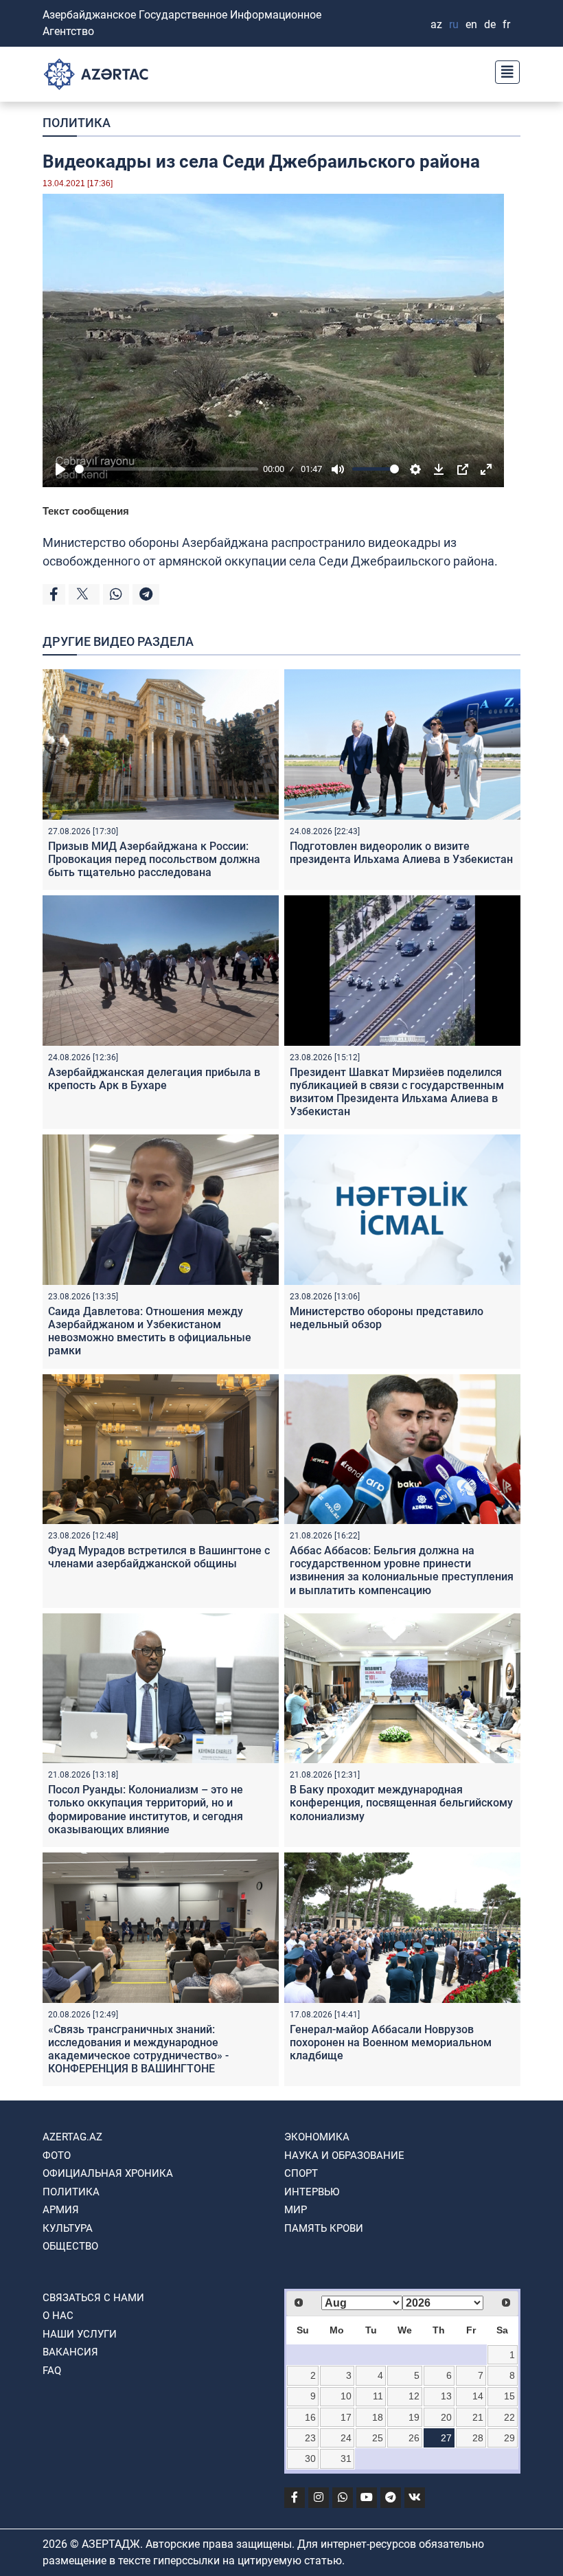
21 (478, 2417)
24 (346, 2438)
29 (509, 2438)
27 (446, 2438)
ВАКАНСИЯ (70, 2352)
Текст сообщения (86, 511)
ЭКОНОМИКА (317, 2137)
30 (310, 2459)
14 (478, 2396)
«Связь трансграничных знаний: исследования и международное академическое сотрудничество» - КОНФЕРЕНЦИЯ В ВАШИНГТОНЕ (138, 2049)
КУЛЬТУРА (68, 2228)
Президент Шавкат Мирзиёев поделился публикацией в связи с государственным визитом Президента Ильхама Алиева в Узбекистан (397, 1092)
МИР (296, 2210)
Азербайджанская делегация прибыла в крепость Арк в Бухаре (154, 1079)
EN (471, 24)
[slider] (166, 469)
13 (446, 2396)
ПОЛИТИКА (77, 123)
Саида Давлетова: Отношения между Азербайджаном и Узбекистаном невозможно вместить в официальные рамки (150, 1331)
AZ (436, 24)
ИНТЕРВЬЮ (312, 2192)
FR (506, 24)
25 (378, 2438)
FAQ (52, 2371)
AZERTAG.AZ (72, 2137)
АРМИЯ (61, 2210)
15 (509, 2396)
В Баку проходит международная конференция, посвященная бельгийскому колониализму (401, 1803)
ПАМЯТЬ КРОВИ (324, 2228)
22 (509, 2417)
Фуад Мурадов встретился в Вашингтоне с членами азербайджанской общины (159, 1557)
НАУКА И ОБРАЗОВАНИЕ (344, 2155)
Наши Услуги (80, 2334)
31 (346, 2459)
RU (454, 24)
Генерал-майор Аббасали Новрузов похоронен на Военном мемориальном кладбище (391, 2042)
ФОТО (57, 2155)
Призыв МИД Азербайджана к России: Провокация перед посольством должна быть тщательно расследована (154, 859)
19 (414, 2417)
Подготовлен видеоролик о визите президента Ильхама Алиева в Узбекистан (401, 853)
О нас (58, 2316)
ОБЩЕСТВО (70, 2246)
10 (346, 2396)
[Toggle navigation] (503, 70)
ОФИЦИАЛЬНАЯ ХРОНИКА (108, 2173)
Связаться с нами (93, 2298)
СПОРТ (301, 2173)
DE (490, 24)
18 (378, 2417)
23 (310, 2438)
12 (414, 2396)
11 (378, 2396)
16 (310, 2417)
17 (346, 2417)
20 (446, 2417)
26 (414, 2438)
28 (478, 2438)
